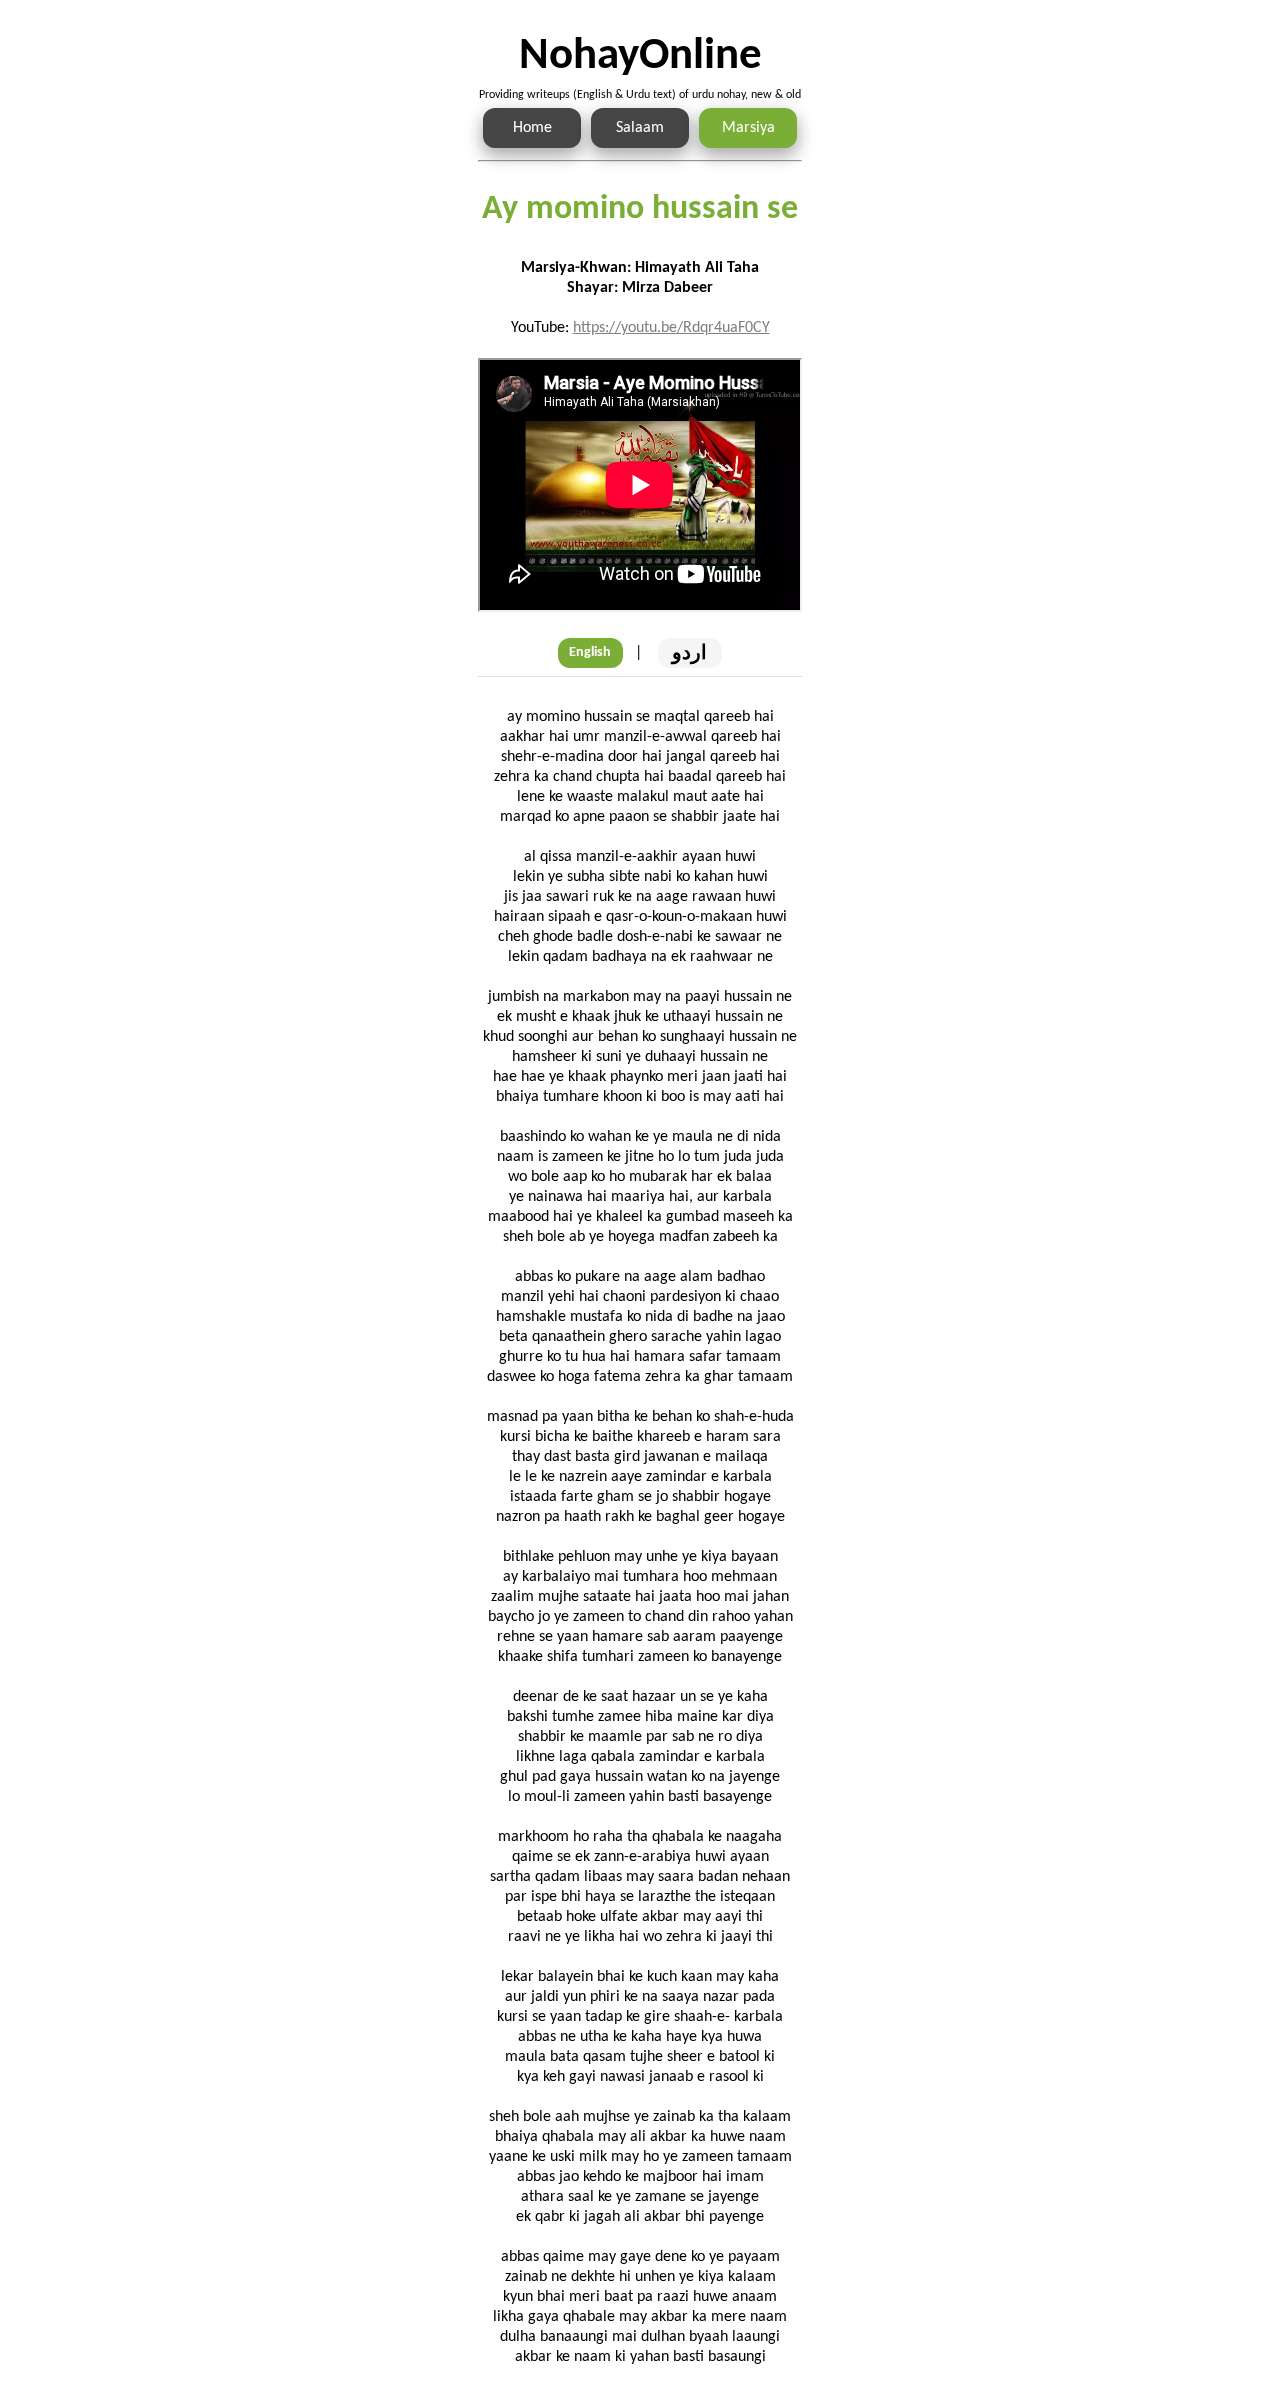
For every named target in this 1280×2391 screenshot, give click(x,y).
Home (532, 128)
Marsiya (748, 128)
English (590, 652)
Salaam (640, 128)
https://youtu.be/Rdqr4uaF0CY (671, 328)
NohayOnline (640, 56)
